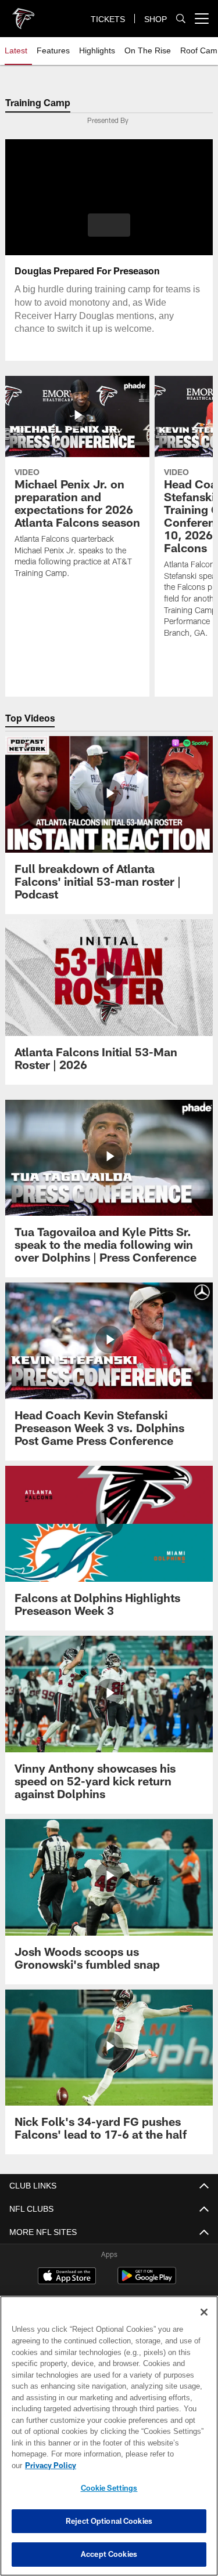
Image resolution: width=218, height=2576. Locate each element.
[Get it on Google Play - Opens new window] (147, 2282)
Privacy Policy (140, 2465)
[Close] (204, 2324)
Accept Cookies (109, 2554)
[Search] (181, 19)
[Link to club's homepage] (23, 14)
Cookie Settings (109, 2488)
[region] (109, 2442)
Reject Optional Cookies (109, 2521)
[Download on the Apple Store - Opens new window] (67, 2277)
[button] (109, 225)
